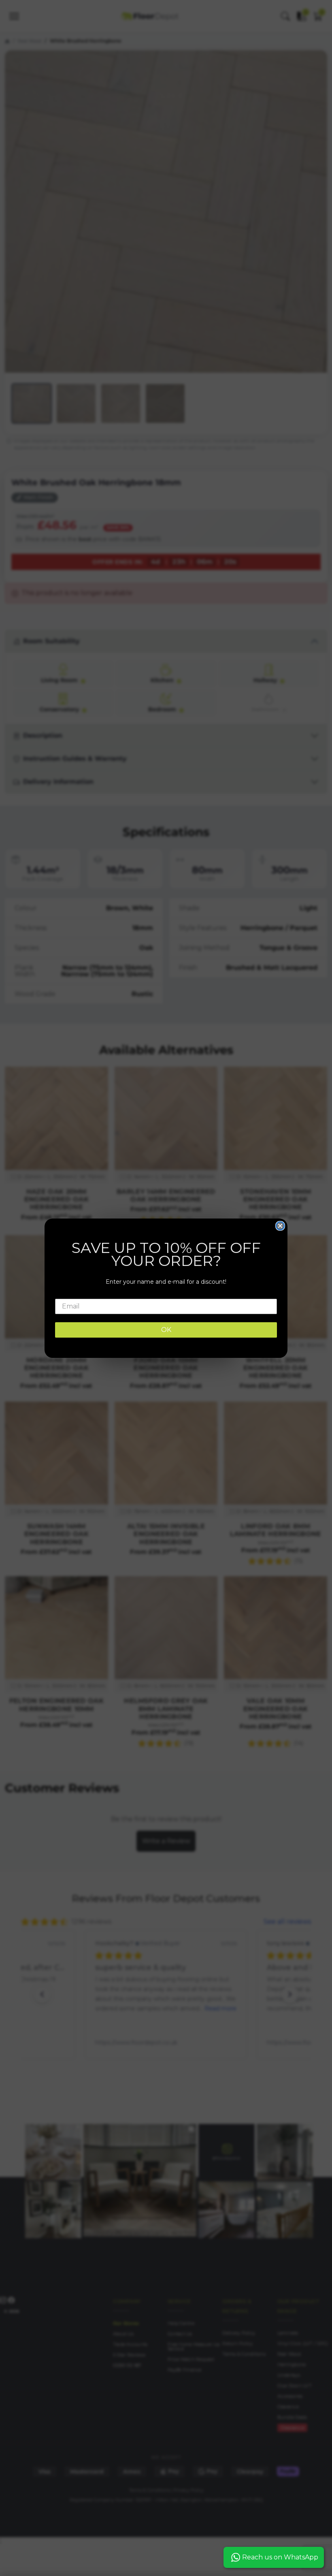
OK (166, 1330)
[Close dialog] (280, 1226)
